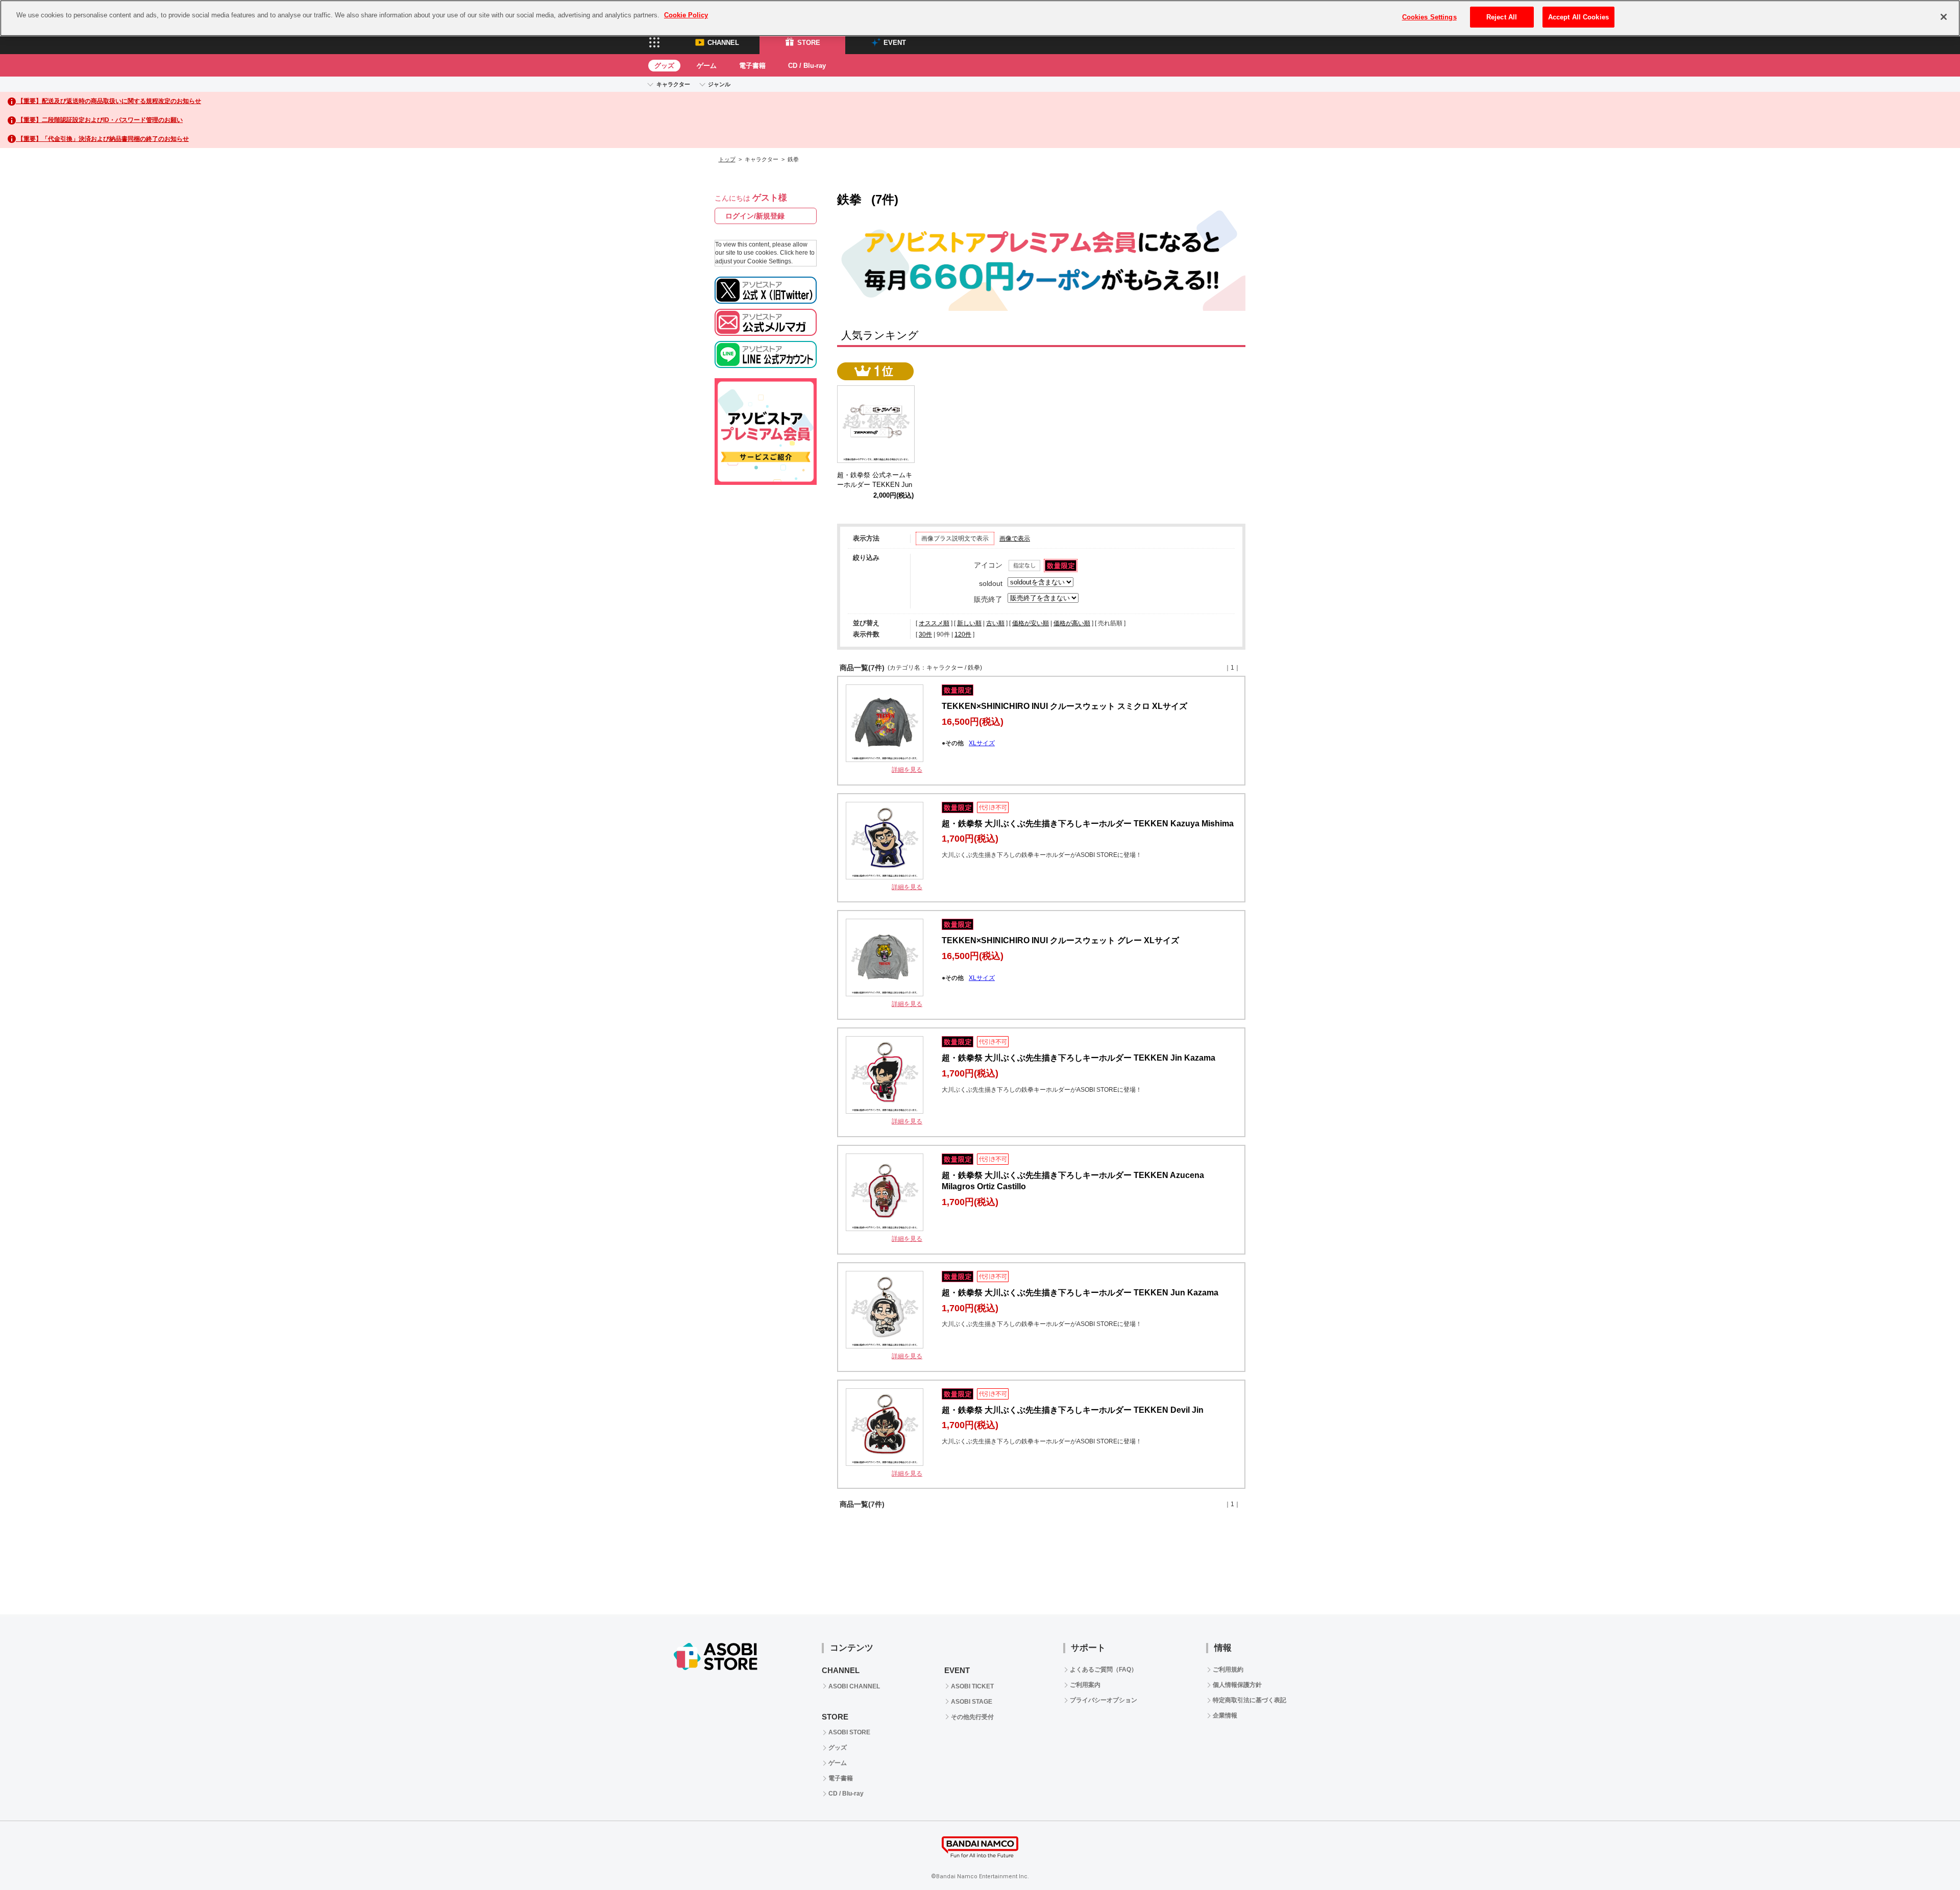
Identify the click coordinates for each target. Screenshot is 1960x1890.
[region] (980, 18)
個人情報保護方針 (1237, 1685)
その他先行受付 (972, 1717)
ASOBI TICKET (972, 1686)
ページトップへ (1927, 1857)
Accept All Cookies (1578, 17)
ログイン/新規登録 (755, 216)
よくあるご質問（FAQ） (1104, 1670)
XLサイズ (982, 743)
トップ (727, 159)
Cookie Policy (686, 15)
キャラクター (673, 84)
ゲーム (707, 66)
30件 (925, 634)
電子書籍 (752, 66)
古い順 (995, 623)
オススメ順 (934, 623)
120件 (963, 634)
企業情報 (1225, 1715)
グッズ (664, 66)
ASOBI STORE (849, 1732)
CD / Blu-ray (807, 66)
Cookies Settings (1429, 17)
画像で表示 (1015, 538)
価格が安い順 (1031, 623)
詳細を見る (907, 770)
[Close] (1944, 17)
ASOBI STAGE (972, 1702)
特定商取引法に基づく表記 (1249, 1700)
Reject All (1502, 17)
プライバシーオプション (1104, 1700)
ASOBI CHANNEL (854, 1686)
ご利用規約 (1228, 1670)
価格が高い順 (1072, 623)
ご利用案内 (1085, 1685)
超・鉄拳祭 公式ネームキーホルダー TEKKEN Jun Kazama (875, 485)
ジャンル (719, 84)
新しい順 (969, 623)
